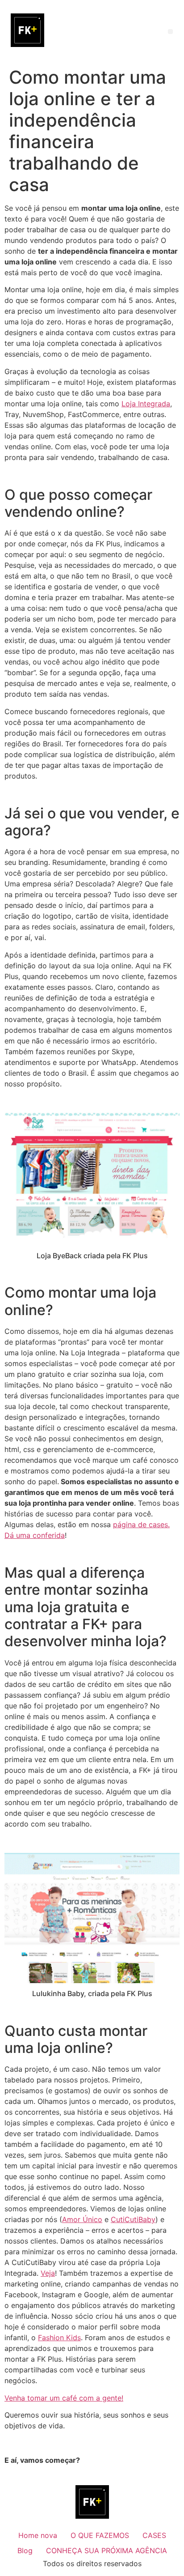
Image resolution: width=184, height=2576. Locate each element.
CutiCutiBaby (133, 2219)
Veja (48, 2273)
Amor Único (82, 2219)
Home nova (38, 2535)
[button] (170, 32)
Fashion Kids (59, 2338)
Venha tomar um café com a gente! (64, 2398)
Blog (25, 2550)
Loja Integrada (146, 404)
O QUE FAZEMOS (100, 2535)
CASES (154, 2535)
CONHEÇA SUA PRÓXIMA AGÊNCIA (107, 2550)
